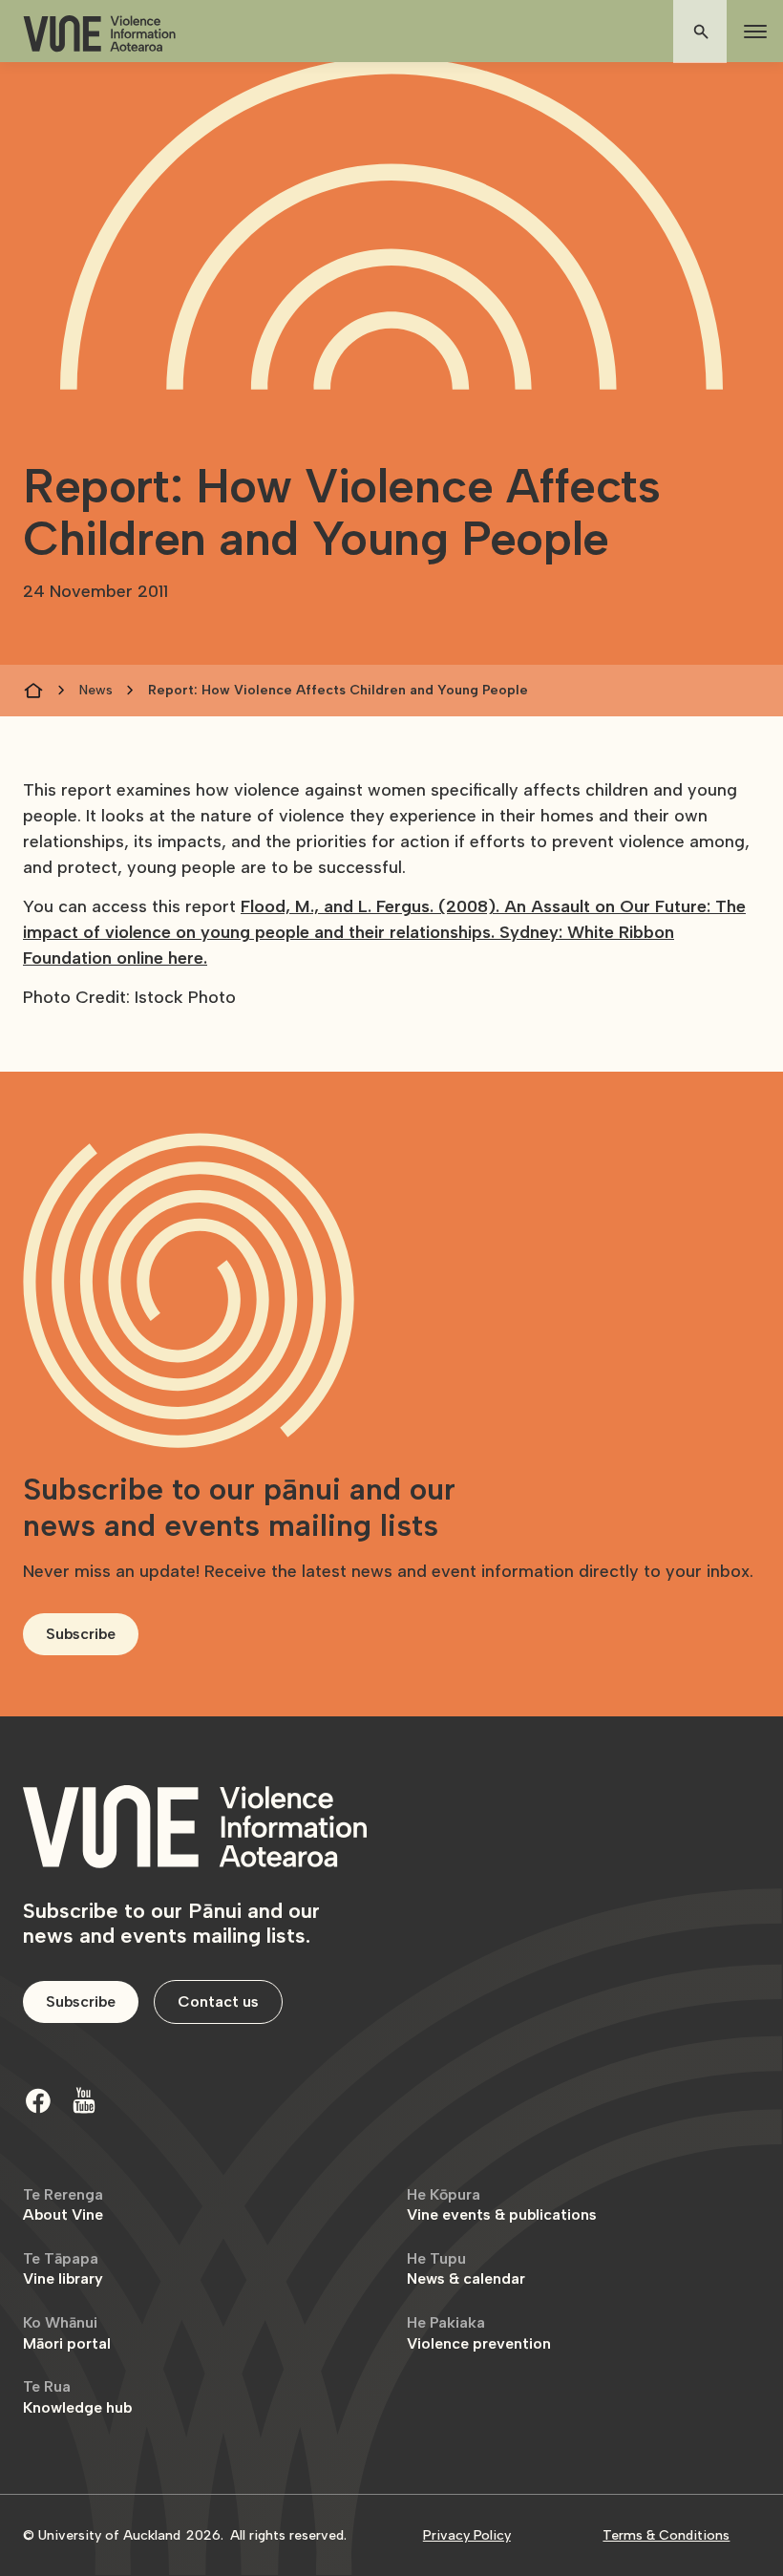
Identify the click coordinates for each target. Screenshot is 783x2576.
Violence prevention (479, 2333)
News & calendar (466, 2269)
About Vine (63, 2205)
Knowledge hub (77, 2397)
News (96, 690)
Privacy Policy (467, 2535)
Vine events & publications (502, 2205)
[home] (99, 34)
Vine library (63, 2269)
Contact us (218, 2001)
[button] (751, 32)
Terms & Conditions (666, 2535)
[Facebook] (38, 2100)
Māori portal (67, 2333)
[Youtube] (84, 2100)
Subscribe (81, 1634)
